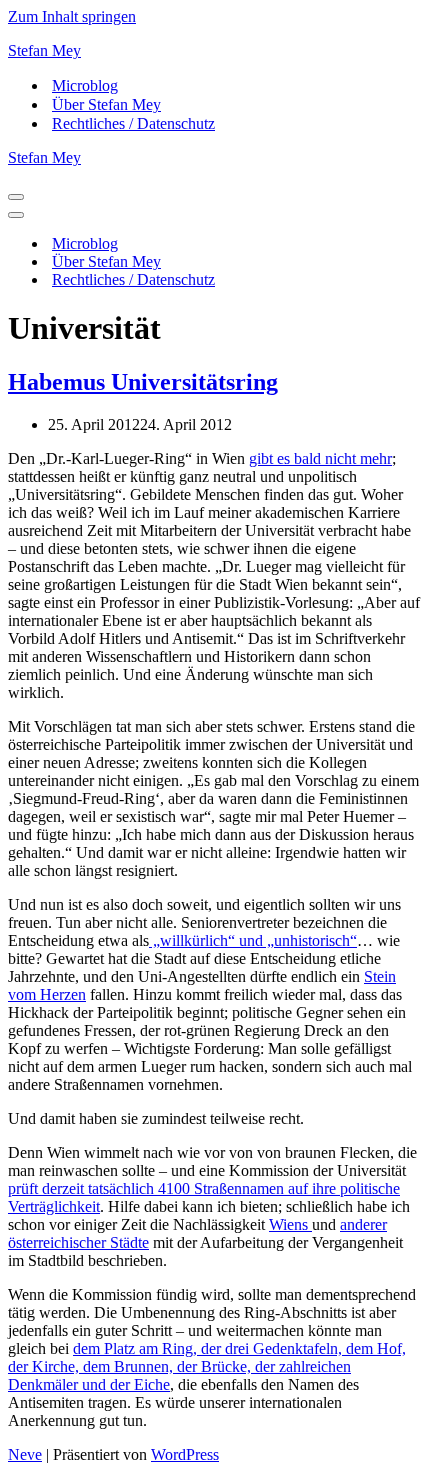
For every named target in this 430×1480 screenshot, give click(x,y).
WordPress (185, 1454)
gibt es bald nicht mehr (320, 458)
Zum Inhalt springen (72, 16)
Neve (25, 1454)
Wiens (290, 1224)
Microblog (85, 85)
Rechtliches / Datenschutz (133, 123)
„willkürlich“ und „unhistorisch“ (253, 940)
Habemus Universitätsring (143, 382)
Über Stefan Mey (106, 104)
